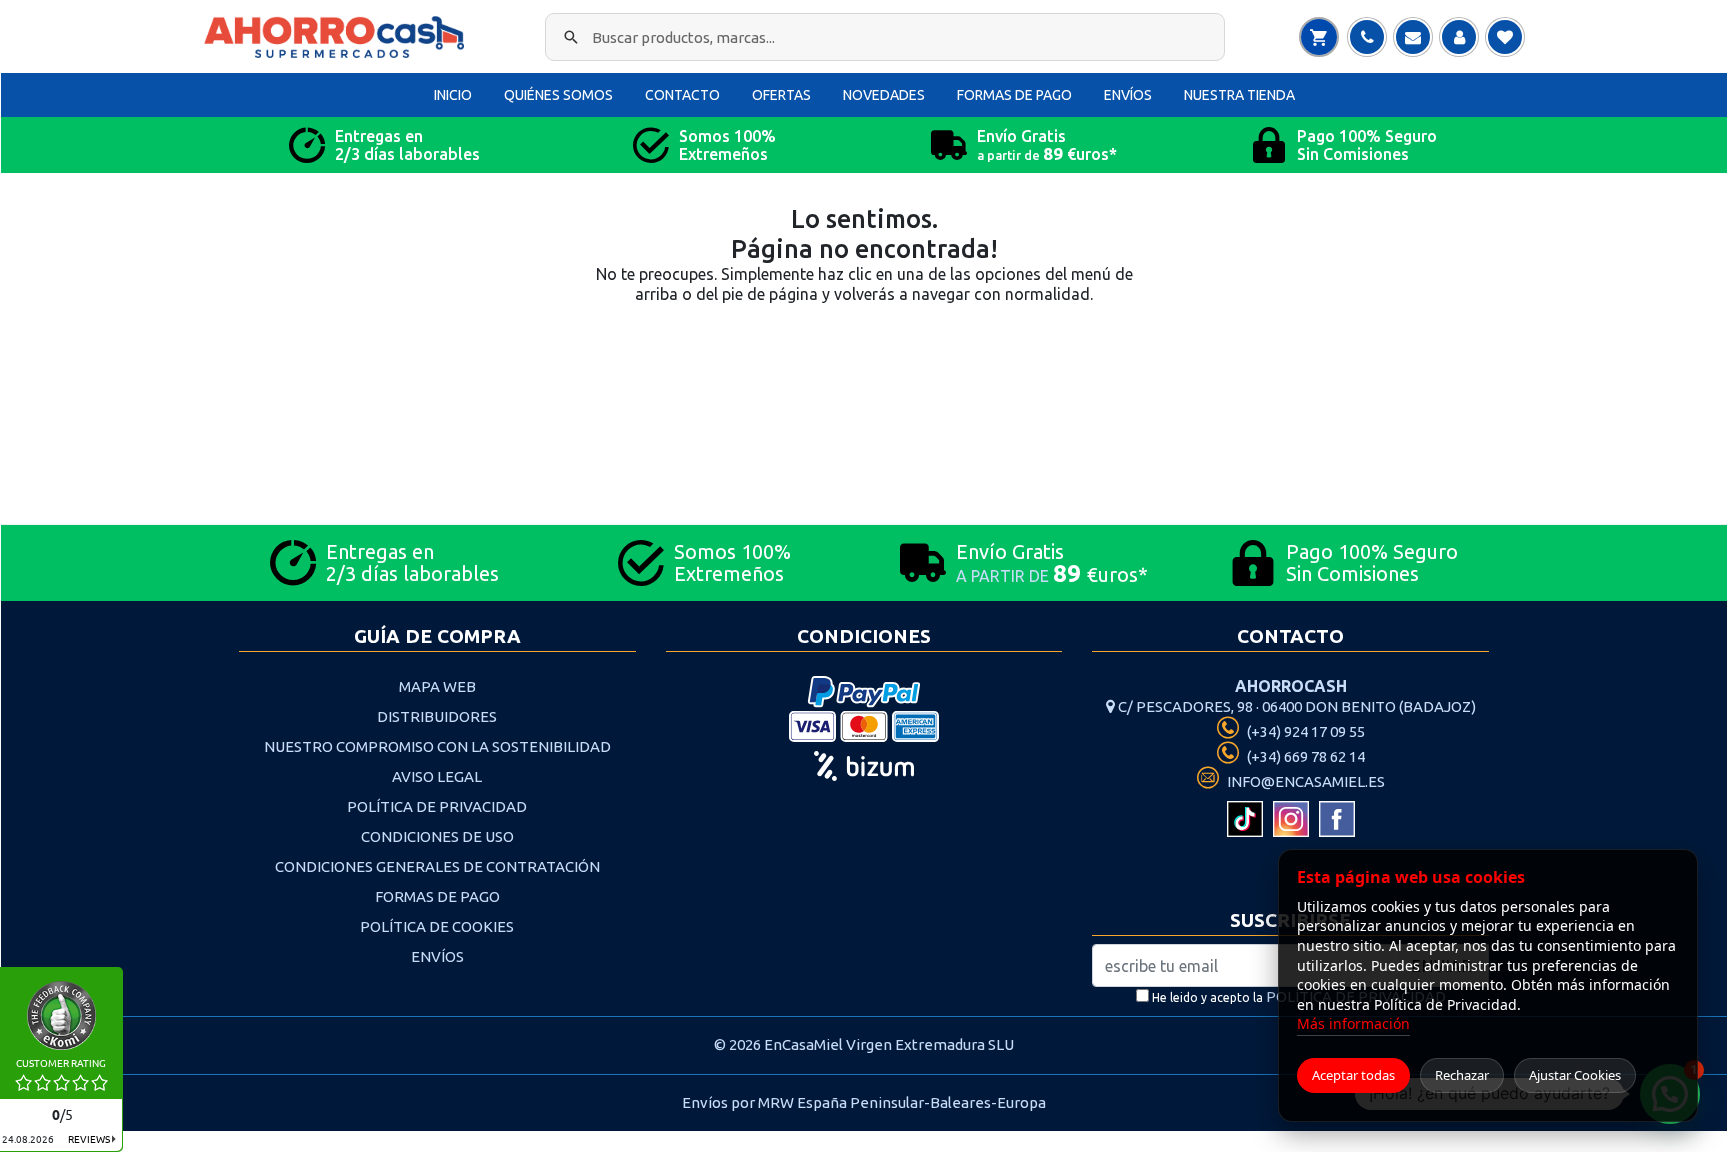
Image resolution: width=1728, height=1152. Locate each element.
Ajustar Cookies (1575, 1075)
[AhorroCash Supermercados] (339, 37)
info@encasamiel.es (1304, 781)
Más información (1353, 1023)
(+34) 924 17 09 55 (1304, 731)
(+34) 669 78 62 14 (1304, 756)
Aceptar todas (1353, 1075)
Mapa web (437, 686)
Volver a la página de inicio (864, 365)
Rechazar (1462, 1075)
